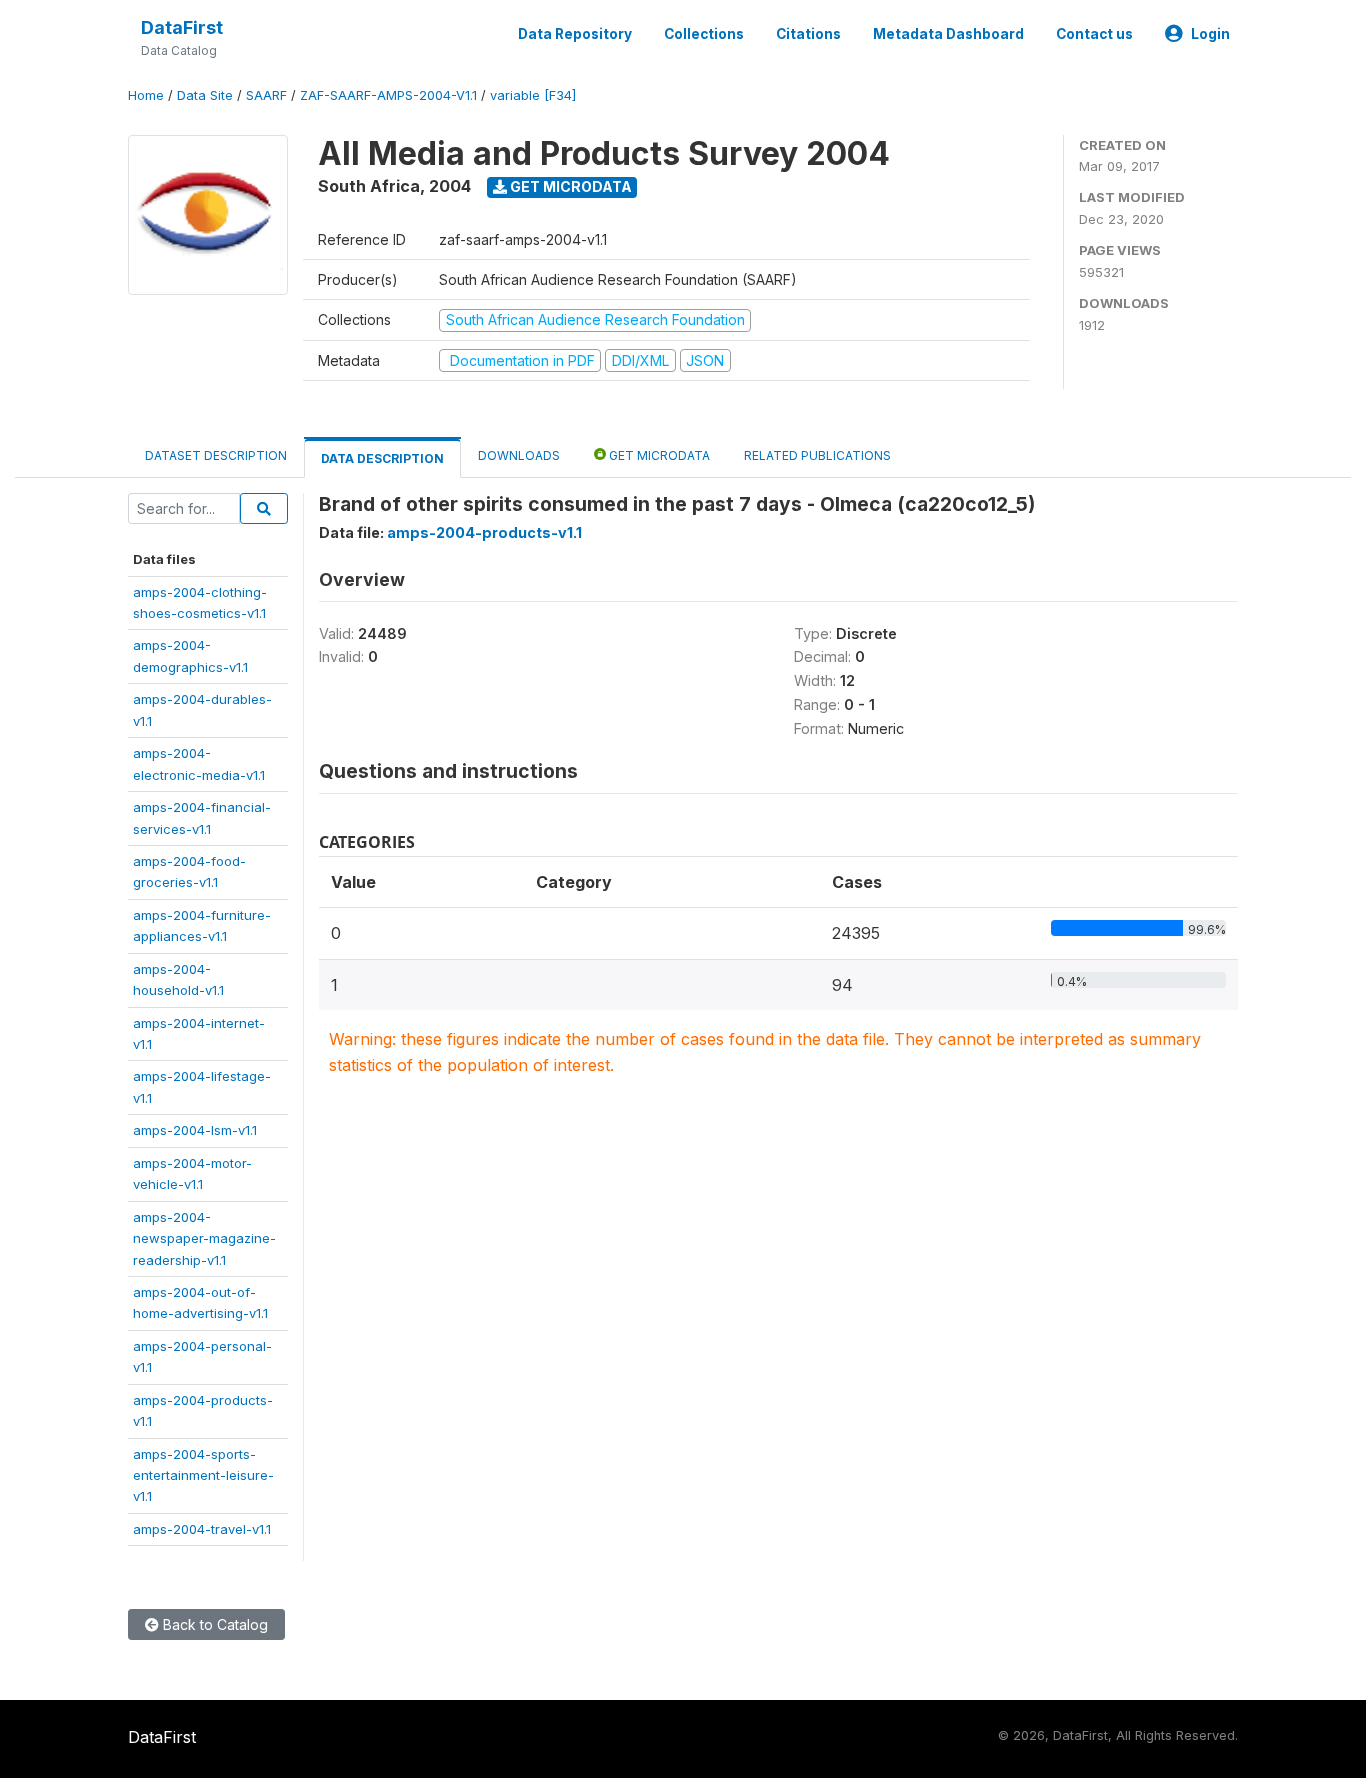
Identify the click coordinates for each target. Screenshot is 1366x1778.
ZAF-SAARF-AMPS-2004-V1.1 (388, 95)
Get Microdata (569, 186)
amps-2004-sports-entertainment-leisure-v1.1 (203, 1475)
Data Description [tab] (382, 458)
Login (1210, 34)
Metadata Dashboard (948, 34)
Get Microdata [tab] (658, 455)
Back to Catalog (213, 1624)
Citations (808, 34)
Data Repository (575, 34)
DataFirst (182, 27)
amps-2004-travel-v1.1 (202, 1529)
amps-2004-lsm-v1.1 (195, 1130)
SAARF (266, 95)
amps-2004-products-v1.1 (484, 532)
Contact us (1094, 34)
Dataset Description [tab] (216, 455)
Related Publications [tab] (817, 455)
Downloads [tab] (519, 455)
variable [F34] (533, 95)
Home (146, 95)
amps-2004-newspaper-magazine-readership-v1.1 (204, 1238)
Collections (704, 34)
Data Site (205, 95)
